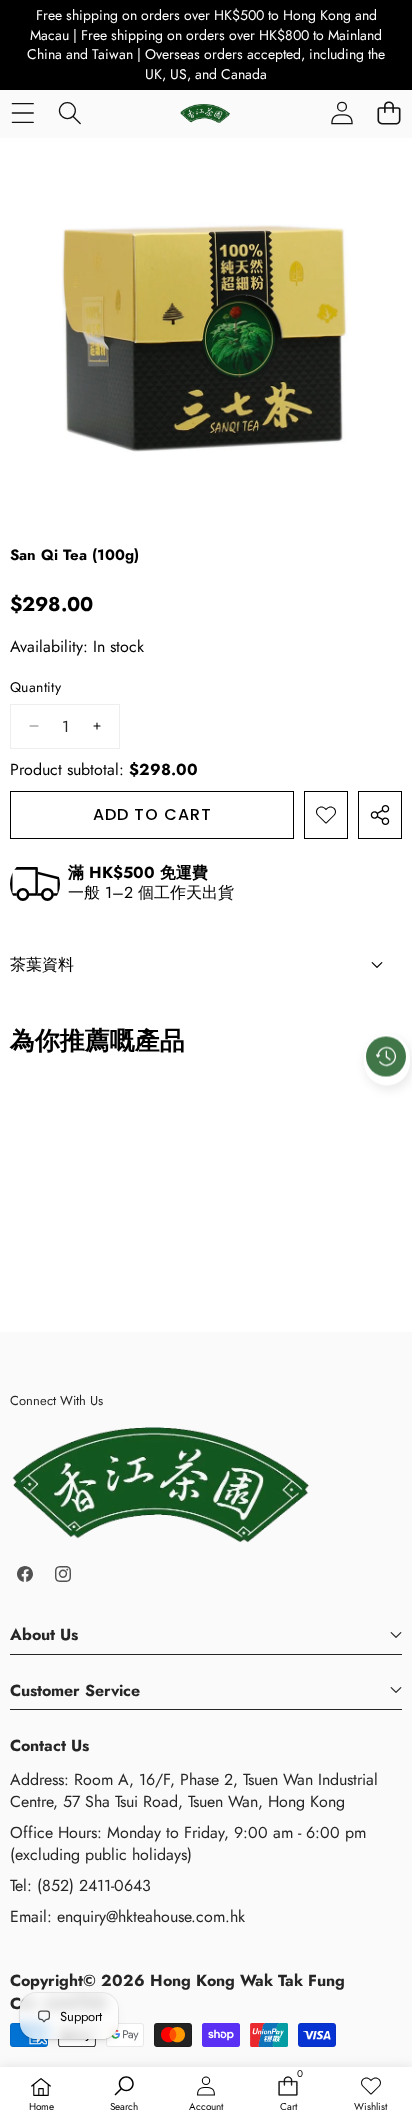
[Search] (69, 112)
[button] (388, 112)
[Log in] (341, 112)
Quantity (35, 687)
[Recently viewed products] (386, 1056)
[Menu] (22, 112)
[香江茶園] (205, 113)
